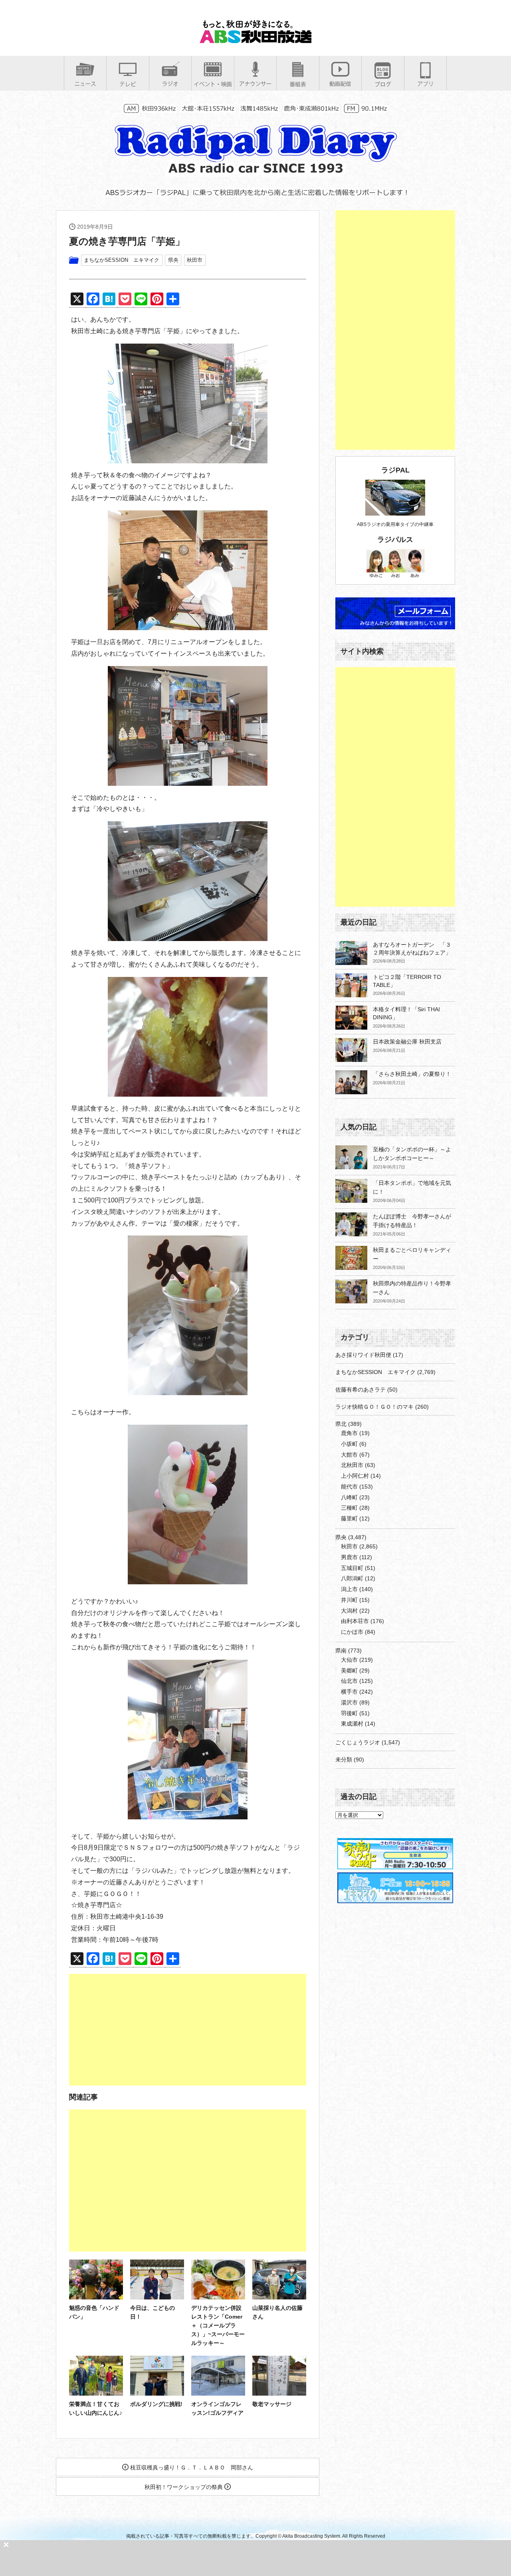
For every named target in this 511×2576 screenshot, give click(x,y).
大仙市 (349, 1660)
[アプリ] (425, 84)
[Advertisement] (188, 2030)
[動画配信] (340, 84)
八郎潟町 (352, 1578)
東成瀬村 (352, 1724)
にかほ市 (352, 1632)
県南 (341, 1651)
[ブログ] (383, 84)
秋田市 (195, 260)
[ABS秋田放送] (255, 40)
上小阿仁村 (355, 1476)
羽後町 (349, 1713)
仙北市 (349, 1681)
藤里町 (349, 1518)
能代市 (349, 1487)
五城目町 (352, 1568)
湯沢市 (349, 1702)
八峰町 (349, 1497)
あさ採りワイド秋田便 (363, 1355)
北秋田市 (352, 1465)
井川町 (349, 1600)
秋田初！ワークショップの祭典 (184, 2487)
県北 (341, 1424)
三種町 (349, 1508)
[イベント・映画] (213, 84)
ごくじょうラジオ (358, 1742)
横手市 (349, 1692)
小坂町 (349, 1444)
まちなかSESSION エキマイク (122, 260)
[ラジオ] (170, 84)
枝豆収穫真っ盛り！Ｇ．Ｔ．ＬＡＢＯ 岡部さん (191, 2467)
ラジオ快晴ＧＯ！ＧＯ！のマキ (374, 1407)
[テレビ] (128, 84)
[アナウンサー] (255, 84)
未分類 (344, 1760)
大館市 (349, 1455)
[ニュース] (85, 84)
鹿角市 (349, 1433)
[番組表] (298, 84)
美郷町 (349, 1671)
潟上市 (349, 1589)
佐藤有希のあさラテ (360, 1390)
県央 (173, 260)
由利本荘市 (355, 1621)
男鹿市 (349, 1557)
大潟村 (349, 1611)
